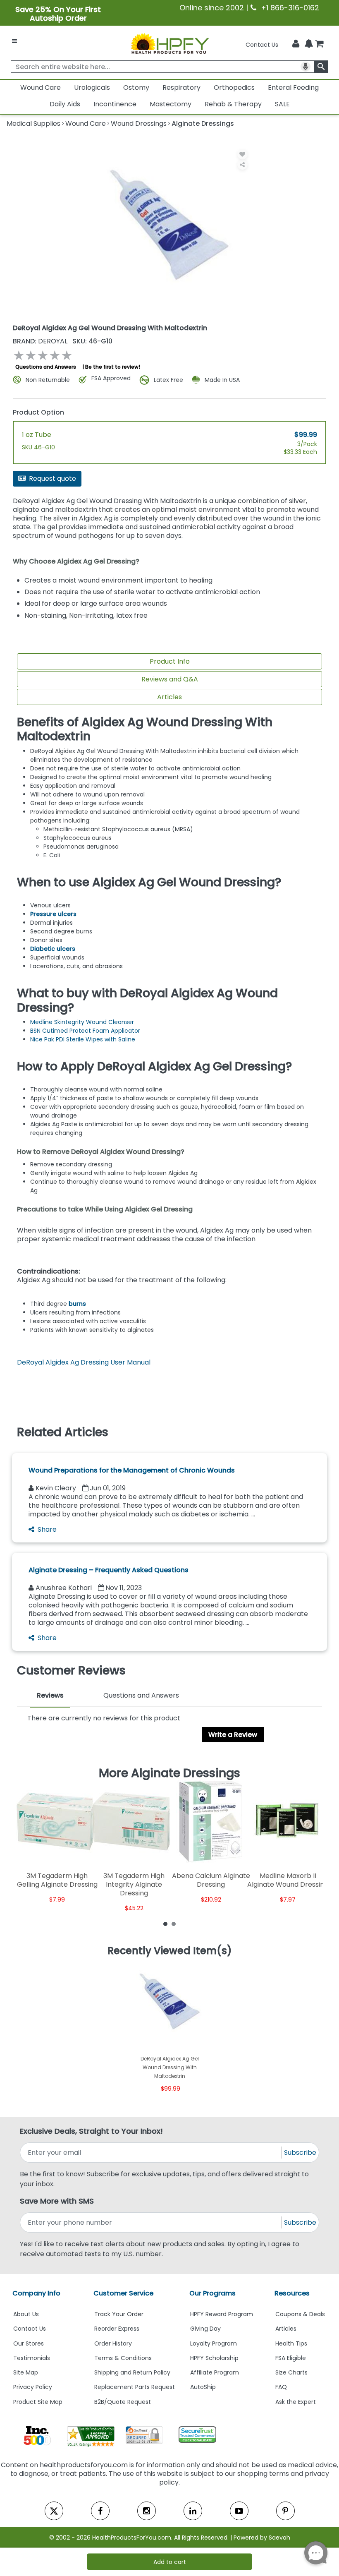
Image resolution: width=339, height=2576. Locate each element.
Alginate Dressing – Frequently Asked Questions (109, 1570)
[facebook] (100, 2511)
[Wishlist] (242, 154)
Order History (113, 2343)
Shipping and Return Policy (132, 2372)
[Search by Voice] (306, 67)
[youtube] (239, 2511)
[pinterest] (285, 2511)
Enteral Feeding (293, 88)
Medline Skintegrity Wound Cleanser (82, 1022)
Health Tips (291, 2343)
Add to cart (170, 2562)
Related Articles (63, 1432)
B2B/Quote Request (123, 2402)
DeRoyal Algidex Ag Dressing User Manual (84, 1362)
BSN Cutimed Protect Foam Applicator (85, 1031)
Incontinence (115, 104)
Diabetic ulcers (53, 949)
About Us (26, 2314)
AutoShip (203, 2387)
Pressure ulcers (53, 914)
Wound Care (41, 88)
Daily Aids (65, 104)
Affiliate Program (215, 2372)
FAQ (281, 2387)
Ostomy (136, 88)
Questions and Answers (46, 367)
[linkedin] (193, 2511)
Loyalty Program (214, 2343)
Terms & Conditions (123, 2358)
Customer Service (123, 2293)
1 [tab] (165, 1924)
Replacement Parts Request (135, 2387)
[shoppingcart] (319, 45)
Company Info (36, 2293)
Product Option (38, 412)
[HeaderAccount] (296, 44)
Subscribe (300, 2153)
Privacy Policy (33, 2387)
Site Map (26, 2372)
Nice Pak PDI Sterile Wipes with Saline (83, 1039)
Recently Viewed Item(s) (170, 1951)
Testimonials (32, 2358)
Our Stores (29, 2343)
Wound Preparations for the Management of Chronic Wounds (132, 1470)
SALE (282, 104)
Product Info (170, 661)
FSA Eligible (291, 2358)
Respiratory (181, 88)
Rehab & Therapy (233, 104)
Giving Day (205, 2329)
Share (47, 1529)
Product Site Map (38, 2402)
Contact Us (262, 45)
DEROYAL (41, 341)
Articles (169, 697)
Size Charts (291, 2372)
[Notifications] (309, 44)
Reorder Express (117, 2329)
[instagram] (147, 2511)
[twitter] (54, 2511)
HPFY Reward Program (222, 2314)
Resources (292, 2293)
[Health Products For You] (169, 43)
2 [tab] (174, 1924)
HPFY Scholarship (214, 2358)
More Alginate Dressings (169, 1773)
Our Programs (212, 2293)
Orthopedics (234, 88)
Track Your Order (119, 2314)
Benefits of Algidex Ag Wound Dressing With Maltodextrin (145, 729)
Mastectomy (171, 104)
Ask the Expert (296, 2402)
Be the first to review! (113, 367)
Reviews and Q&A (170, 679)
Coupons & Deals (300, 2314)
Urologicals (92, 88)
